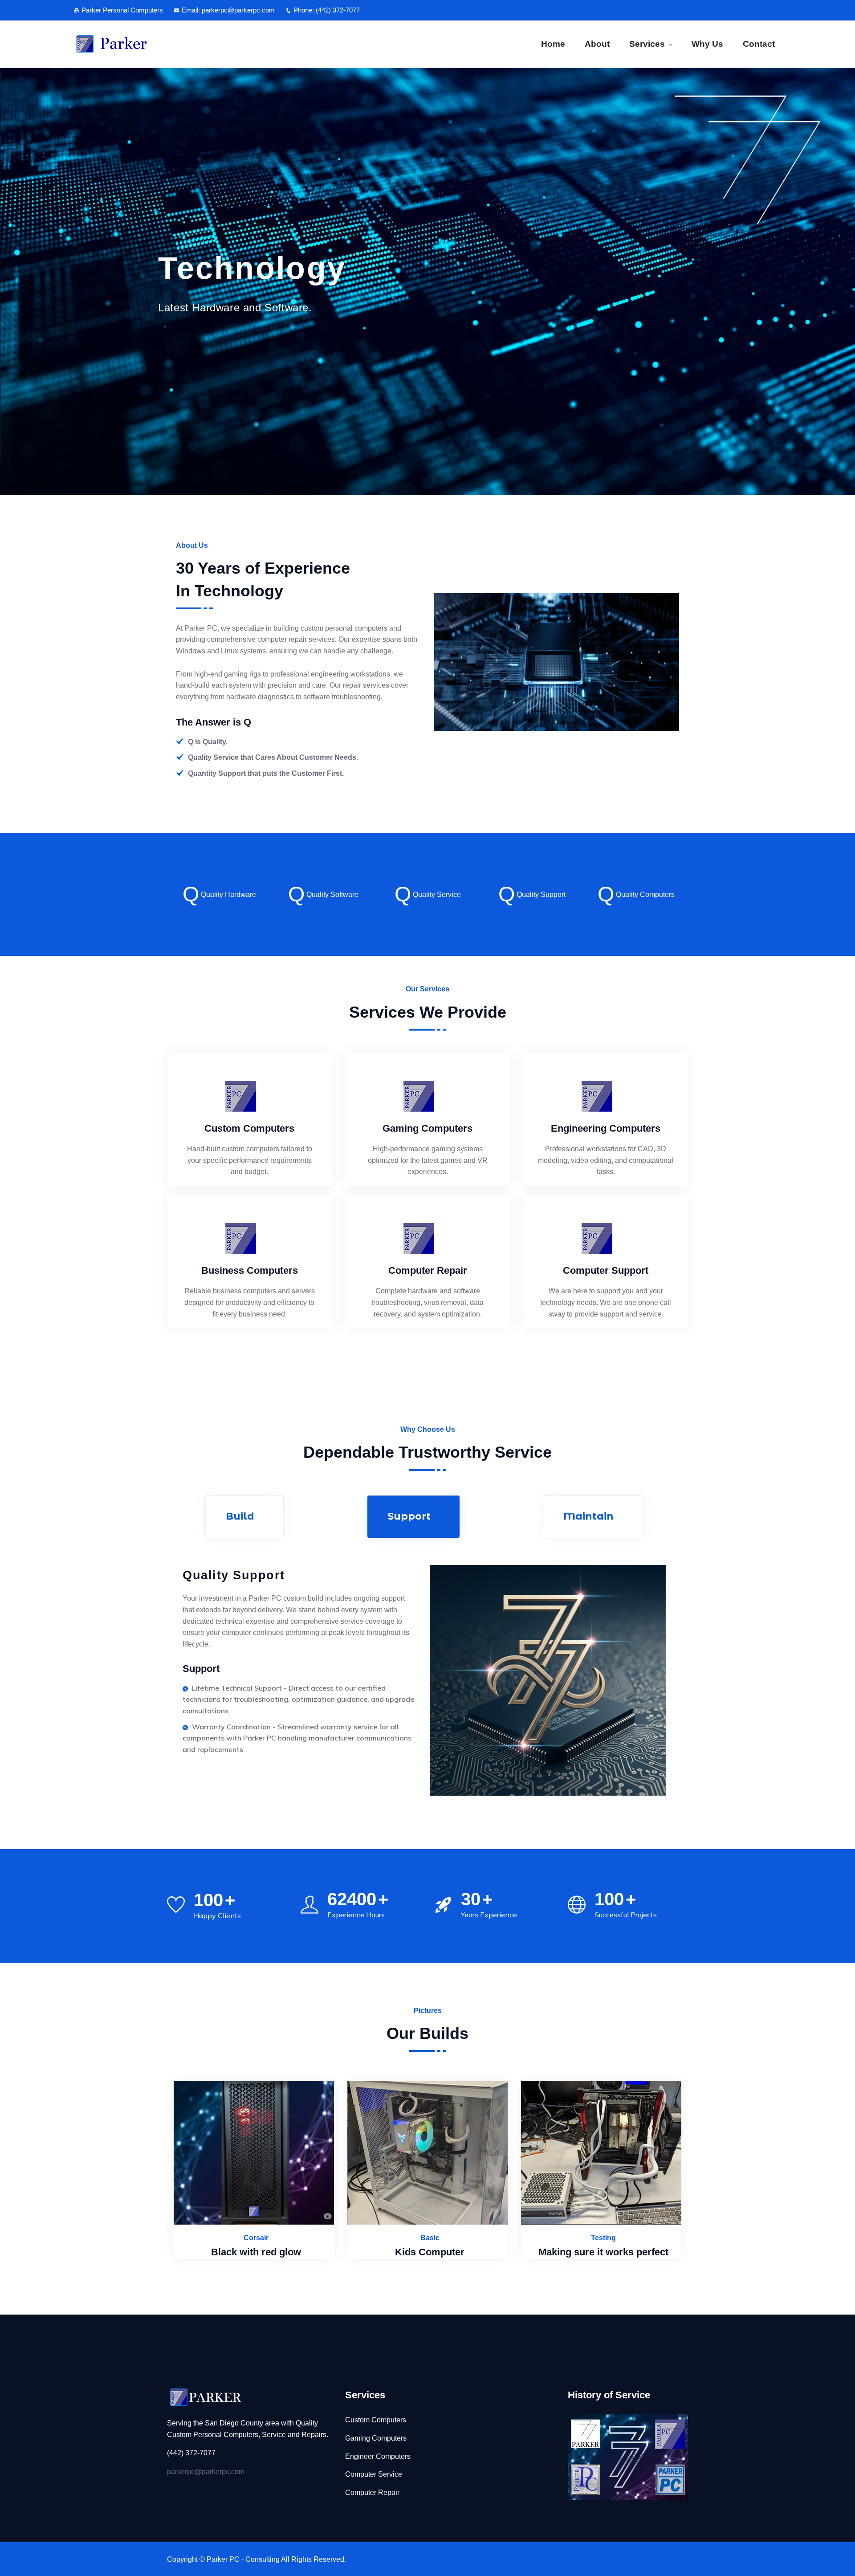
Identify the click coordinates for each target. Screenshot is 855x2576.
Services (647, 44)
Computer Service (374, 2474)
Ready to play (603, 2252)
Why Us (707, 44)
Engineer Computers (378, 2456)
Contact (759, 44)
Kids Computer (256, 2252)
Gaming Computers (427, 1128)
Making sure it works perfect (430, 2252)
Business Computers (250, 1270)
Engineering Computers (606, 1128)
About (597, 44)
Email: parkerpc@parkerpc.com (228, 10)
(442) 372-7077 (338, 10)
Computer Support (606, 1270)
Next (705, 891)
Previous (150, 891)
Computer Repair (428, 1270)
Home (553, 44)
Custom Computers (249, 1128)
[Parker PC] (157, 44)
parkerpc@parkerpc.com (206, 2472)
